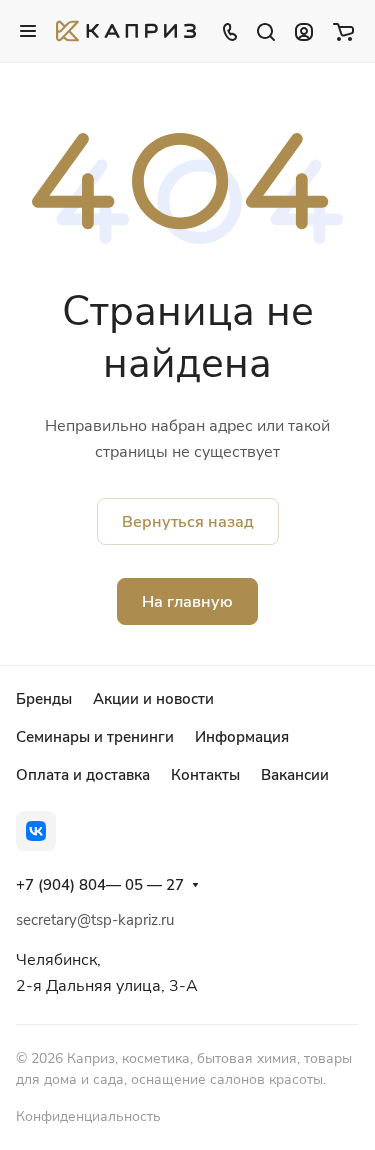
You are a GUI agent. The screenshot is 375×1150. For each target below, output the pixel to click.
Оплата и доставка (83, 775)
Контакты (205, 775)
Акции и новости (153, 699)
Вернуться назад (188, 522)
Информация (242, 737)
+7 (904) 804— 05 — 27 (100, 885)
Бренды (44, 699)
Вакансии (295, 775)
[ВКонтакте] (36, 831)
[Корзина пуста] (343, 31)
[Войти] (304, 31)
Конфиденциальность (88, 1116)
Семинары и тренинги (95, 737)
